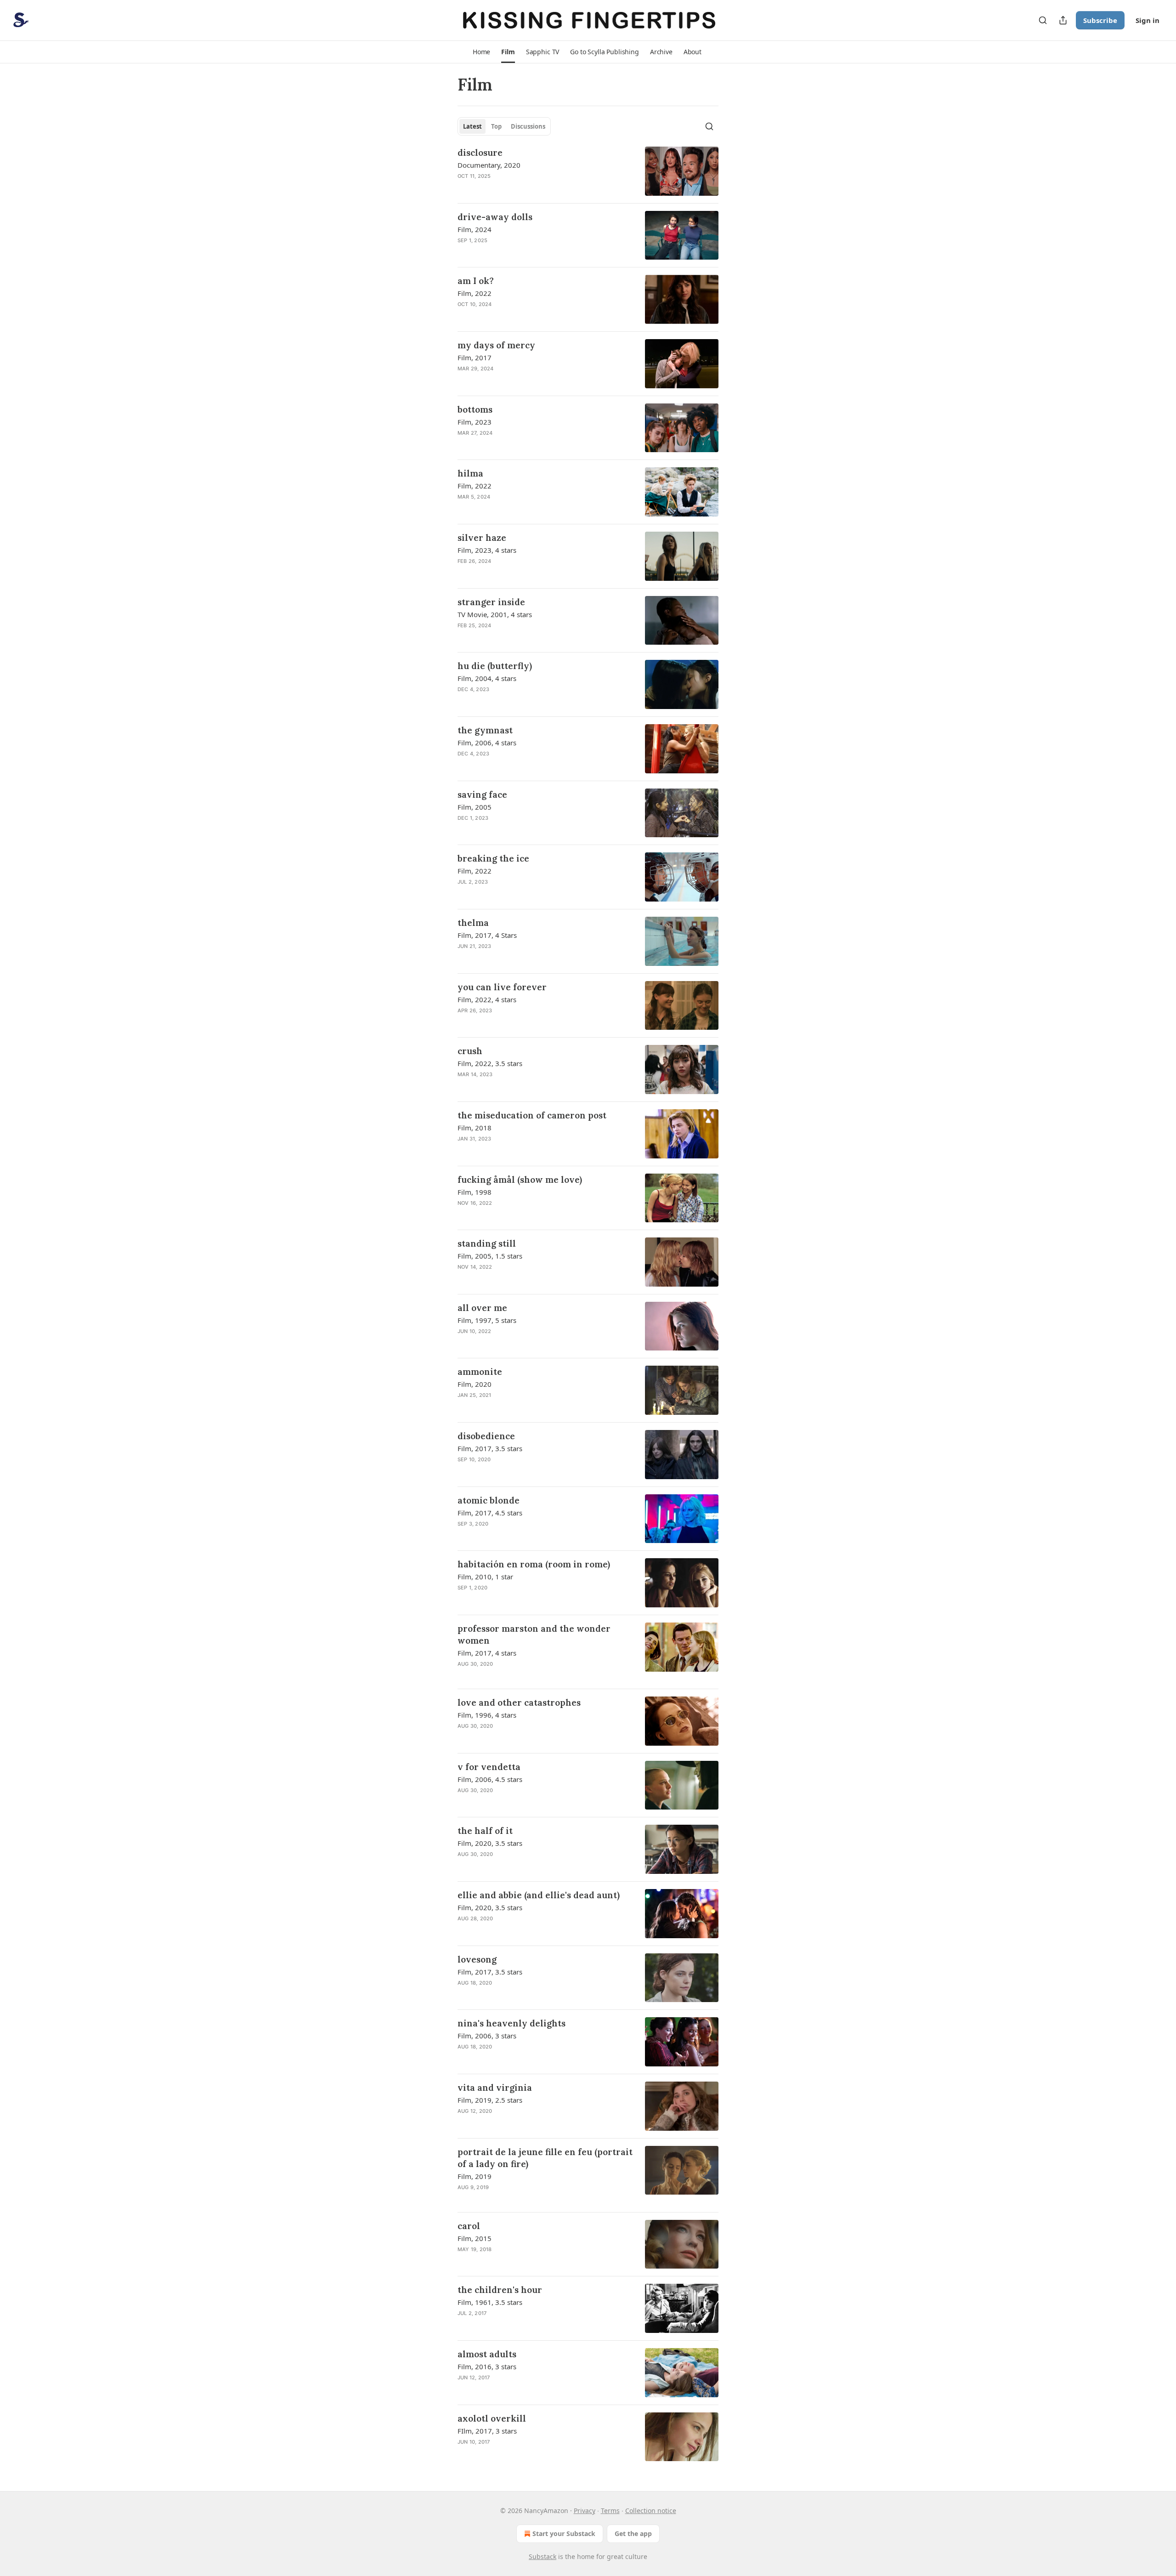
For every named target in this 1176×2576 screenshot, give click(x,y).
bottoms (475, 409)
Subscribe (1100, 20)
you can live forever (502, 987)
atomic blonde (489, 1500)
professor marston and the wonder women (534, 1634)
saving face (482, 794)
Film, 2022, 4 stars (487, 999)
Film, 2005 (475, 807)
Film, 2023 (475, 422)
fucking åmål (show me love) (520, 1180)
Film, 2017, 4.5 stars (490, 1513)
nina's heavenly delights (512, 2023)
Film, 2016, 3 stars (487, 2366)
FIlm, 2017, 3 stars (487, 2431)
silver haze (482, 538)
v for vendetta (489, 1767)
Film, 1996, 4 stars (487, 1715)
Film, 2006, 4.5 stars (490, 1779)
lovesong (477, 1959)
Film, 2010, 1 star (485, 1577)
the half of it (485, 1831)
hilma (470, 473)
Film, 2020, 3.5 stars (490, 1843)
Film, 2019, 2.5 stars (490, 2100)
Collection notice (651, 2511)
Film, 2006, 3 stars (487, 2036)
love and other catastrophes (519, 1702)
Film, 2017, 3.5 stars (490, 1448)
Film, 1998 (475, 1192)
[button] (481, 52)
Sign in (1148, 20)
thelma (473, 923)
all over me (482, 1308)
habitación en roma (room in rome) (534, 1564)
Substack (543, 2556)
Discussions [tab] (528, 126)
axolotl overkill (492, 2418)
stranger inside (491, 602)
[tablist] (504, 126)
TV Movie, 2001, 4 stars (495, 614)
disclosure (480, 153)
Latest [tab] (472, 126)
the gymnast (485, 730)
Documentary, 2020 (489, 165)
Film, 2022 (475, 293)
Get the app (633, 2533)
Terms (610, 2511)
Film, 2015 (475, 2238)
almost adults (487, 2354)
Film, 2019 (475, 2176)
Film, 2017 (475, 357)
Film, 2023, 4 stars (487, 550)
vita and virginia (495, 2088)
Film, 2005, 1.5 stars (490, 1256)
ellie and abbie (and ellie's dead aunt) (539, 1895)
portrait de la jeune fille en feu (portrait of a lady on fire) (545, 2158)
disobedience (486, 1436)
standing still (487, 1243)
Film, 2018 (475, 1128)
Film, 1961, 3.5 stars (490, 2302)
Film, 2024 (475, 229)
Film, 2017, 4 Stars (487, 935)
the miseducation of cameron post (532, 1115)
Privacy (585, 2511)
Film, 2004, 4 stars (487, 678)
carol (469, 2226)
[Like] (464, 188)
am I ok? (476, 281)
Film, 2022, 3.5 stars (490, 1063)
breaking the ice (493, 858)
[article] (588, 171)
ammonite (480, 1372)
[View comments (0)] (518, 188)
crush (470, 1051)
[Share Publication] (1063, 20)
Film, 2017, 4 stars (487, 1653)
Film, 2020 (475, 1384)
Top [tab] (496, 126)
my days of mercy (496, 345)
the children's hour (500, 2290)
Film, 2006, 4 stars (487, 743)
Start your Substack (564, 2533)
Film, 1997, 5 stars (487, 1320)
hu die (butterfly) (495, 666)
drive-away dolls (495, 217)
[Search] (1043, 20)
